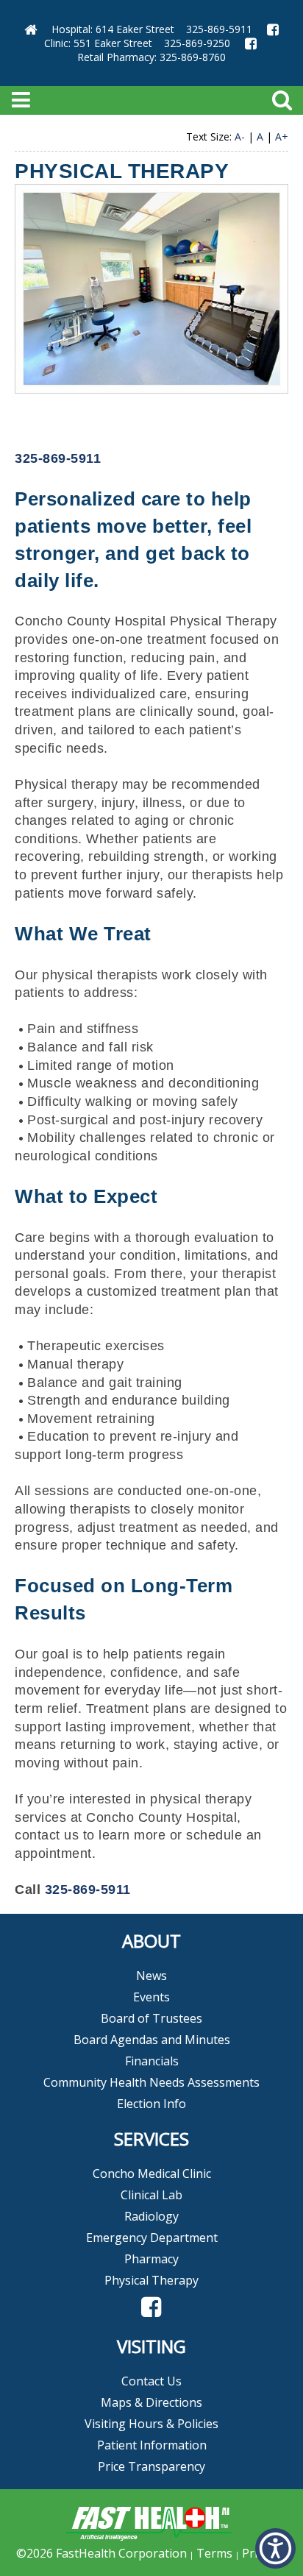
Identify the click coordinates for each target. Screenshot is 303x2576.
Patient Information (152, 2445)
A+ (282, 136)
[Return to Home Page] (31, 29)
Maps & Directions (151, 2402)
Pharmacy (151, 2259)
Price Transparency (151, 2466)
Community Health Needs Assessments (151, 2082)
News (151, 1976)
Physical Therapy (151, 2280)
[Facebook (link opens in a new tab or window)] (273, 29)
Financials (152, 2061)
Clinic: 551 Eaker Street (98, 43)
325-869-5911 (219, 29)
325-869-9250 (197, 43)
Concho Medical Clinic (152, 2174)
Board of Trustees (151, 2018)
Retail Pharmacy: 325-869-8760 (151, 57)
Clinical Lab (151, 2195)
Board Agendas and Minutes (152, 2040)
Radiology (151, 2216)
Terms (214, 2553)
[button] (151, 2307)
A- (240, 136)
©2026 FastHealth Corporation (101, 2553)
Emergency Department (152, 2238)
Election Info (151, 2104)
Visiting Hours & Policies (151, 2424)
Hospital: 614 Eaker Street (113, 29)
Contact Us (151, 2381)
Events (151, 1997)
